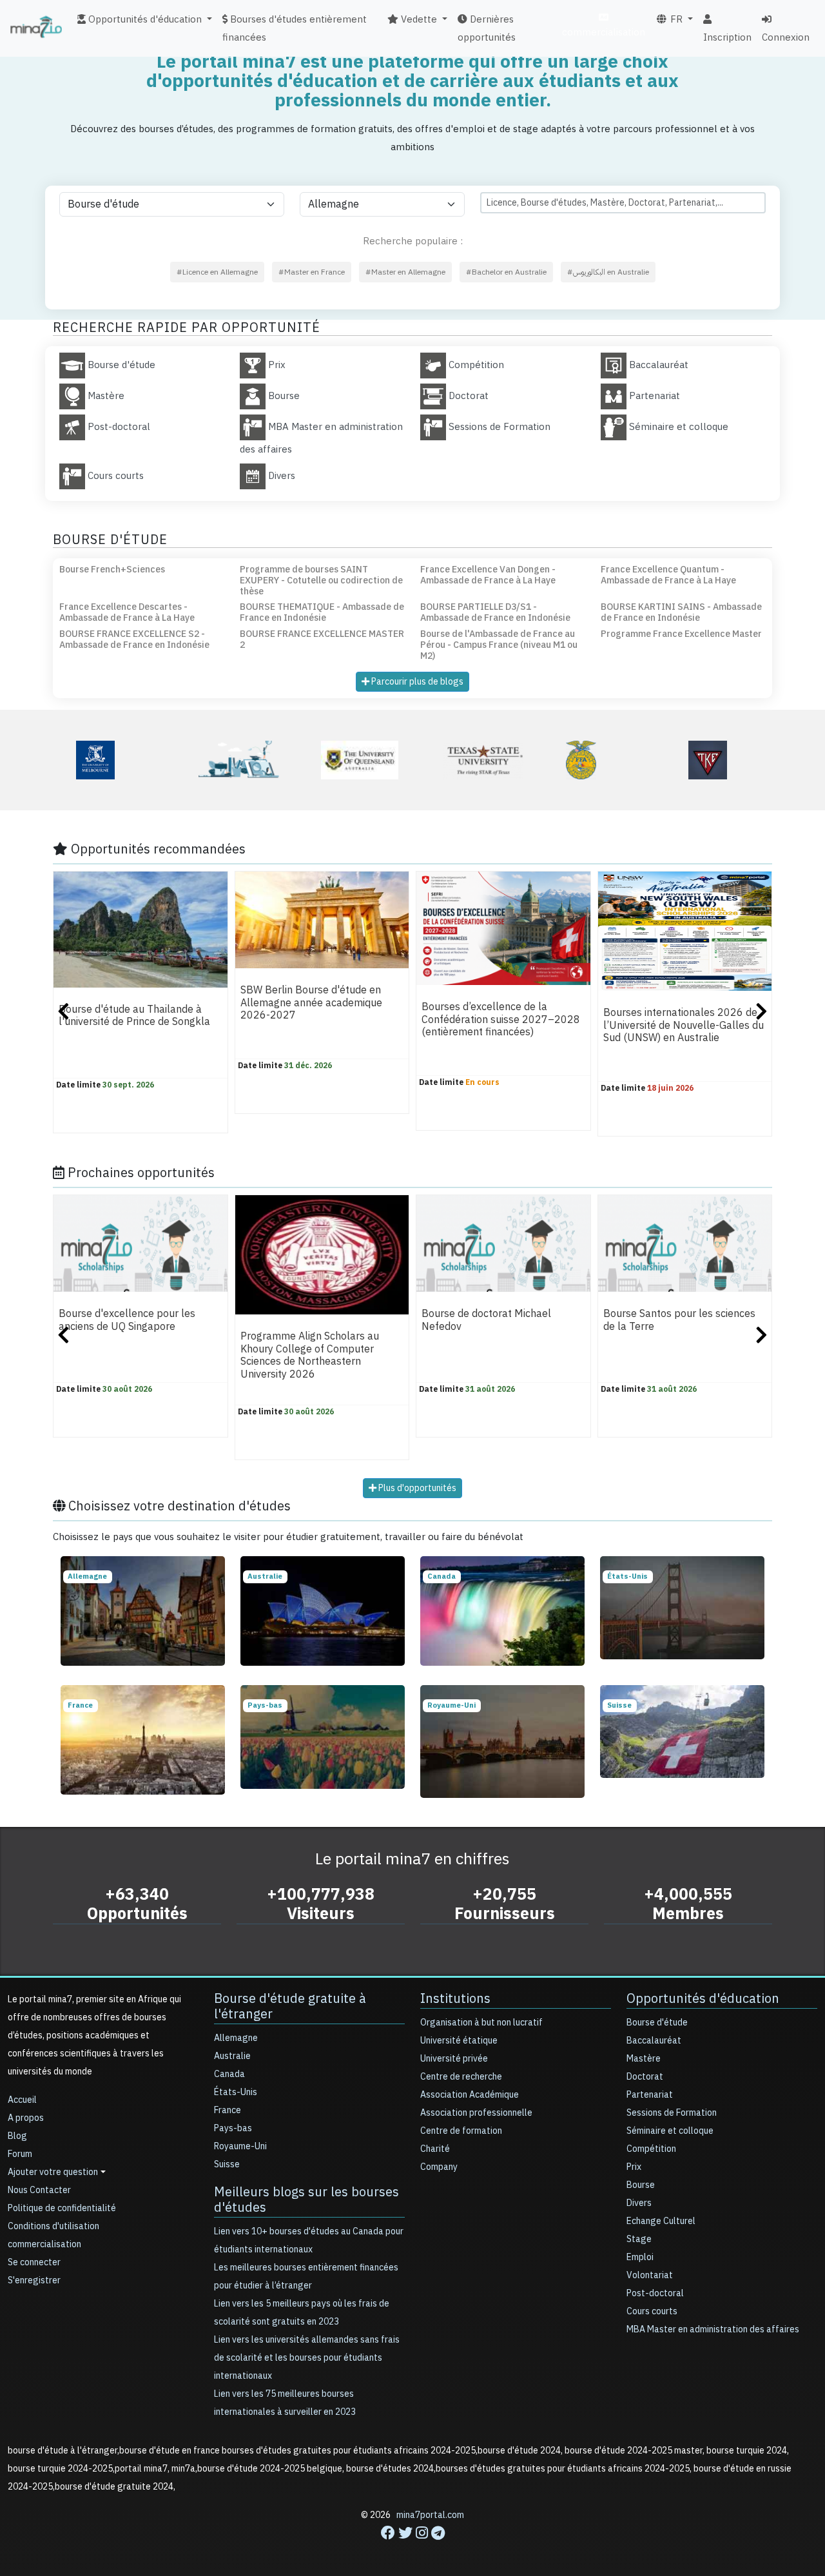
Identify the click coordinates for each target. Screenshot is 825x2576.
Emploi (640, 2257)
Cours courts (652, 2311)
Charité (435, 2149)
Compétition (651, 2149)
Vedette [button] (418, 19)
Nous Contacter (39, 2190)
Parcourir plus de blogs (416, 682)
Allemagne (236, 2038)
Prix (634, 2167)
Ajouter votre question (53, 2172)
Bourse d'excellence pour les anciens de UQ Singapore (127, 1321)
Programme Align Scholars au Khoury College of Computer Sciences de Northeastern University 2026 (310, 1356)
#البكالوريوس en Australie (608, 272)
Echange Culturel (661, 2221)
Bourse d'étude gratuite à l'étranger (290, 2006)
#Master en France (312, 272)
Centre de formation (461, 2131)
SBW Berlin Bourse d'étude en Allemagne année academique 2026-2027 (311, 1003)
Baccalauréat (654, 2041)
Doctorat (645, 2077)
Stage (639, 2239)
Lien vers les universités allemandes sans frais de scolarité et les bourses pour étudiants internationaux (307, 2358)
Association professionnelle (476, 2113)
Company (439, 2167)
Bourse (641, 2185)
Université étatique (459, 2041)
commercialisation (604, 32)
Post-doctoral (655, 2293)
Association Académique (470, 2095)
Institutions (455, 1998)
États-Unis (236, 2092)
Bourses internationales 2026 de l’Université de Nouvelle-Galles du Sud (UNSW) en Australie (684, 1026)
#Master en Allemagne (405, 272)
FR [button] (675, 19)
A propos (26, 2118)
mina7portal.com (430, 2515)
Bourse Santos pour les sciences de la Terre (679, 1321)
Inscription (727, 37)
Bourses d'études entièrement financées (295, 28)
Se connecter (34, 2262)
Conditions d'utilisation (53, 2226)
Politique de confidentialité (62, 2208)
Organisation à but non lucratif (481, 2023)
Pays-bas (233, 2128)
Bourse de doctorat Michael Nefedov (486, 1321)
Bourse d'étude (657, 2023)
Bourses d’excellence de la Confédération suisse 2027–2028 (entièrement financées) (501, 1020)
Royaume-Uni (240, 2146)
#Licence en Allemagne (217, 272)
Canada (229, 2074)
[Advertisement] (412, 2547)
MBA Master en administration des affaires (713, 2329)
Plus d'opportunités (416, 1488)
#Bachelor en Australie (506, 272)
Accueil (22, 2100)
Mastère (644, 2059)
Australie (232, 2056)
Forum (20, 2154)
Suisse (227, 2164)
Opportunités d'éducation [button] (144, 19)
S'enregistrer (34, 2280)
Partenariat (650, 2095)
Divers (639, 2203)
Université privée (454, 2059)
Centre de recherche (461, 2077)
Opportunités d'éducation (703, 1998)
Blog (17, 2136)
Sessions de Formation (672, 2113)
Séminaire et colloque (670, 2131)
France (228, 2110)
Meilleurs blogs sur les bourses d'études (306, 2200)
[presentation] (63, 1013)
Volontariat (650, 2275)
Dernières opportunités (487, 28)
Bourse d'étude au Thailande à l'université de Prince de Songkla (134, 1016)
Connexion (786, 37)
